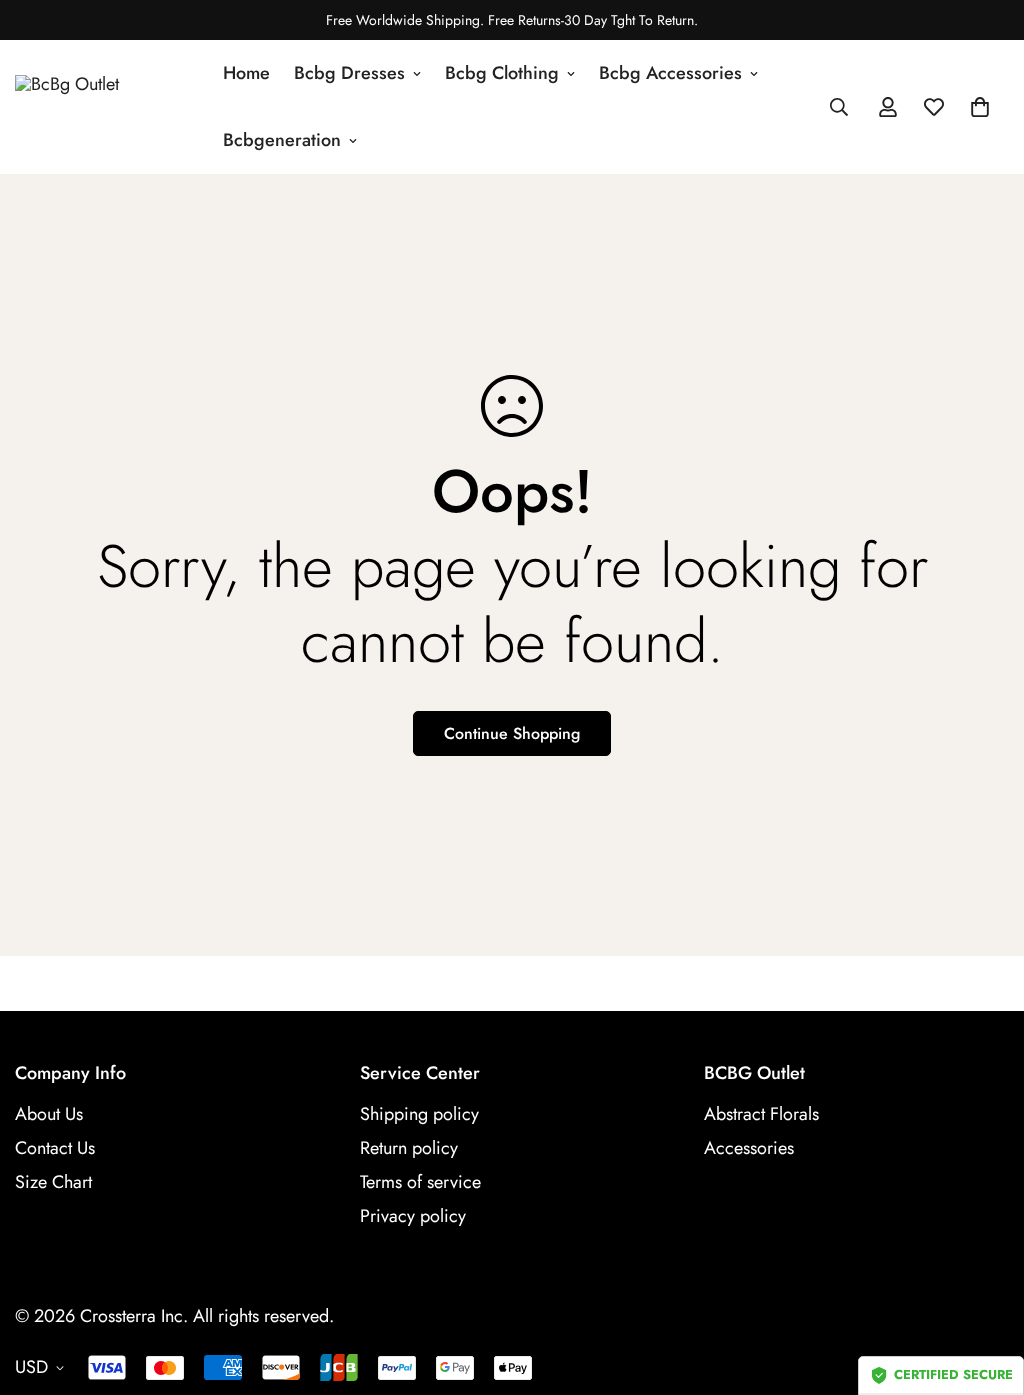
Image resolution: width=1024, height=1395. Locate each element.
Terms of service (420, 1182)
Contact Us (55, 1148)
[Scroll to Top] (985, 1286)
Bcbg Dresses (349, 73)
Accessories (749, 1148)
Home (246, 73)
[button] (980, 107)
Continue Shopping (512, 733)
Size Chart (53, 1182)
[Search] (839, 107)
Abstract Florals (761, 1114)
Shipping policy (419, 1114)
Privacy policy (413, 1216)
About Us (49, 1114)
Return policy (409, 1148)
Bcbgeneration (282, 140)
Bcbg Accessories (670, 73)
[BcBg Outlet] (105, 107)
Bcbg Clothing (502, 73)
